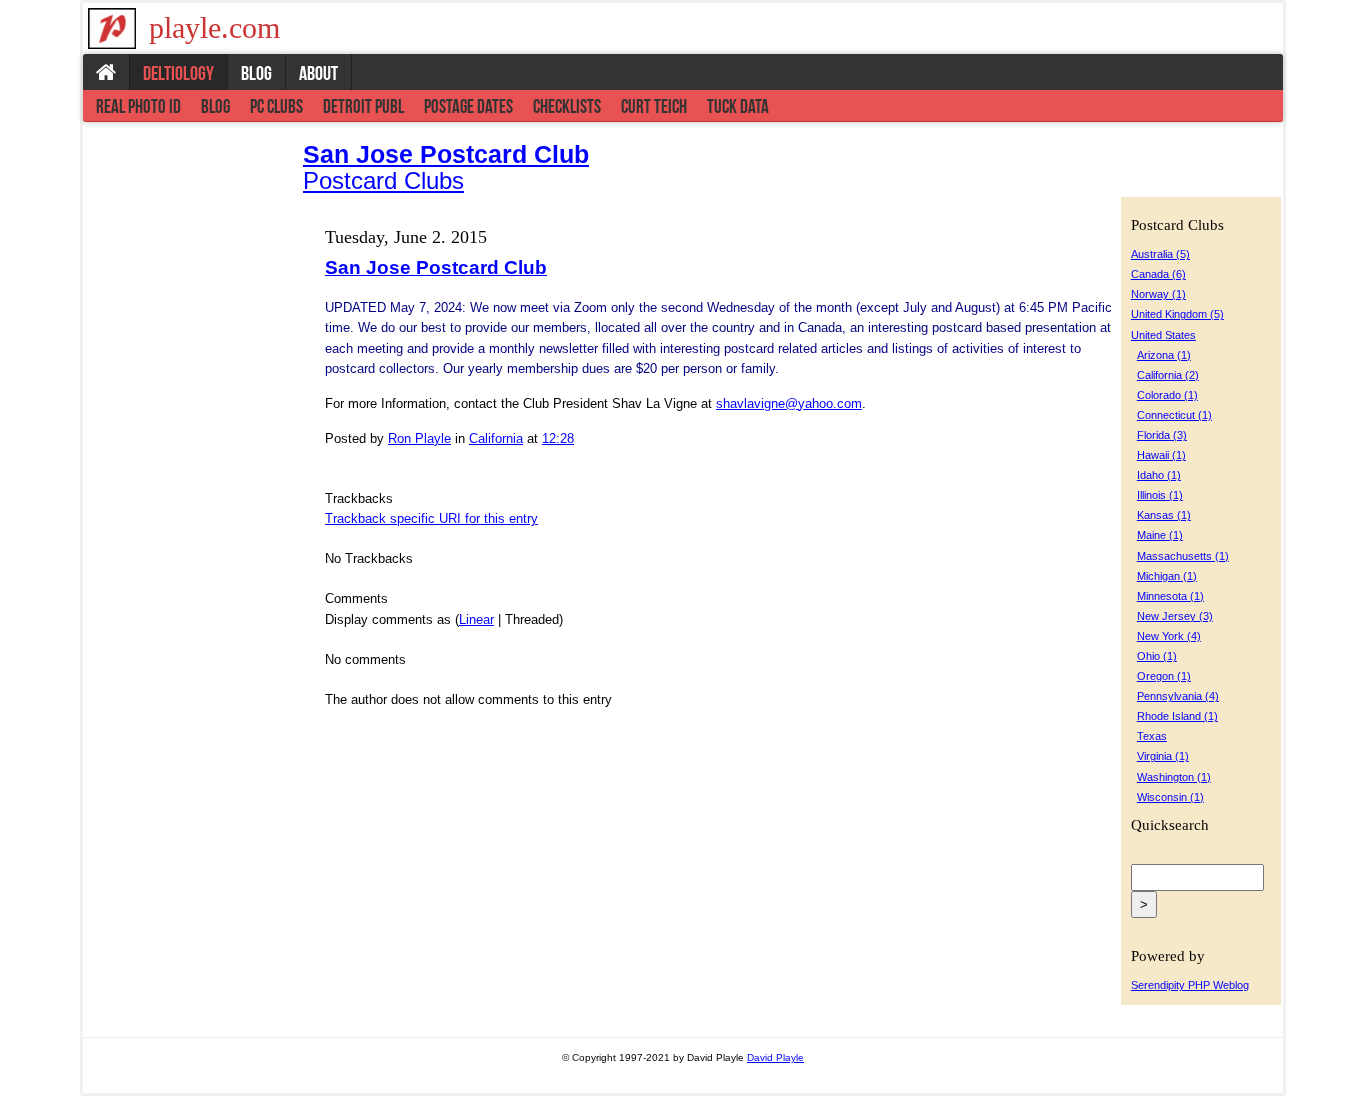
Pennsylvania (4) (1178, 696)
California (496, 439)
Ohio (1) (1157, 656)
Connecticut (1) (1174, 415)
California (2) (1168, 375)
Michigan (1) (1167, 576)
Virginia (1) (1163, 756)
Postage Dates (468, 106)
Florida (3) (1162, 435)
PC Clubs (276, 106)
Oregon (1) (1164, 676)
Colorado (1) (1167, 395)
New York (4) (1169, 636)
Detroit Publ (363, 106)
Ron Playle (419, 439)
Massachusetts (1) (1183, 556)
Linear (476, 620)
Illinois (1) (1160, 495)
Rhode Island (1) (1177, 716)
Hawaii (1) (1161, 455)
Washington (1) (1174, 777)
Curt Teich (654, 106)
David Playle (775, 1057)
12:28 (558, 439)
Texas (1152, 736)
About (318, 73)
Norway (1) (1158, 294)
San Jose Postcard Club (446, 154)
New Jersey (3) (1175, 616)
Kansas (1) (1164, 515)
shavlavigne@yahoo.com (789, 403)
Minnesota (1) (1170, 596)
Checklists (567, 106)
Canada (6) (1158, 274)
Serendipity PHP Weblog (1190, 985)
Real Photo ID (138, 106)
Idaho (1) (1159, 475)
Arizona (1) (1164, 355)
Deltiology (178, 73)
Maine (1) (1160, 535)
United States (1163, 335)
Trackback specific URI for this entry (431, 519)
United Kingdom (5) (1177, 314)
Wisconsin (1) (1170, 797)
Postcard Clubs (383, 180)
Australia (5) (1160, 254)
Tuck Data (738, 106)
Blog (215, 106)
